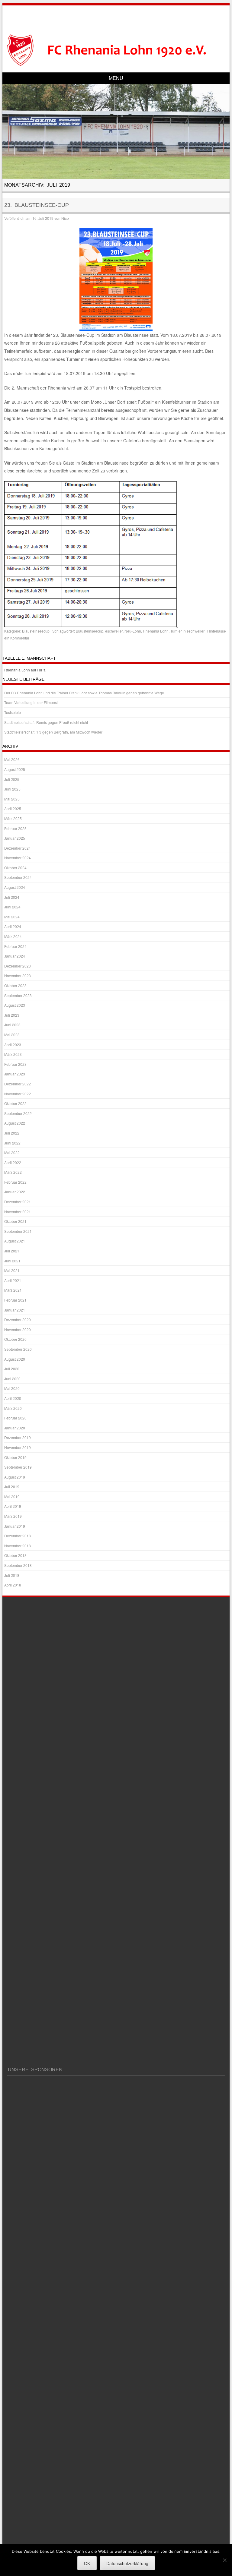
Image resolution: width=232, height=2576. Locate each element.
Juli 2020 (12, 1369)
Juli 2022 (12, 1133)
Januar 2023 (15, 1074)
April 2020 (13, 1398)
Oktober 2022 (15, 1103)
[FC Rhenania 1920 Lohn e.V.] (116, 50)
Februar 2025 (15, 828)
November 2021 (18, 1212)
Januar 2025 (15, 838)
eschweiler (114, 631)
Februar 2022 (15, 1182)
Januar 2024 (15, 956)
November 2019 (18, 1447)
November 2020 (18, 1329)
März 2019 (13, 1516)
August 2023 (15, 1005)
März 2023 (13, 1054)
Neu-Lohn (133, 631)
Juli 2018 (12, 1575)
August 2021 (15, 1241)
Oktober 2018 (15, 1555)
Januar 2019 (15, 1526)
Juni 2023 (12, 1025)
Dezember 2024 (18, 848)
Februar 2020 (15, 1418)
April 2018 (13, 1585)
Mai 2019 (12, 1496)
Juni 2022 (12, 1143)
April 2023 (13, 1045)
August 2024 (15, 887)
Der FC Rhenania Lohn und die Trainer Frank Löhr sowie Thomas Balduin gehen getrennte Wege (84, 693)
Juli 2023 (12, 1015)
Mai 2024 (12, 917)
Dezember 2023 (18, 966)
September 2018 (18, 1565)
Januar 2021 (15, 1310)
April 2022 (13, 1162)
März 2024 (13, 936)
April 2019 (13, 1506)
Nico (65, 218)
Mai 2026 (12, 759)
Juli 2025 (12, 779)
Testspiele (13, 712)
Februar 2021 (15, 1300)
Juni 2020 (12, 1379)
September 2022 (18, 1113)
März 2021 (13, 1290)
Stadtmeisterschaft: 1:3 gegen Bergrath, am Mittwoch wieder (53, 732)
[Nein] (224, 2560)
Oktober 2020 (15, 1339)
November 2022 (18, 1094)
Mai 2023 (12, 1035)
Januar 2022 (15, 1192)
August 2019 (15, 1477)
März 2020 (13, 1408)
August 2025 (15, 769)
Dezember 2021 (18, 1202)
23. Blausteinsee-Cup (37, 205)
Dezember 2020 (18, 1320)
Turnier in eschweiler (187, 631)
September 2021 (18, 1231)
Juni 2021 (12, 1261)
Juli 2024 (12, 897)
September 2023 (18, 995)
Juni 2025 (12, 789)
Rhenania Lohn (156, 631)
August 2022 (15, 1123)
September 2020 (18, 1349)
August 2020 (15, 1359)
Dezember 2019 (18, 1437)
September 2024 (18, 877)
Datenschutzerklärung (127, 2563)
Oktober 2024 (15, 868)
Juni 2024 (12, 907)
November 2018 (18, 1546)
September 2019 (18, 1467)
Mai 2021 (12, 1270)
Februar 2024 (15, 946)
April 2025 (13, 808)
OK (87, 2563)
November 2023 (18, 975)
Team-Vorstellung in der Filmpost (31, 702)
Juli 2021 (12, 1251)
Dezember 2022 (18, 1084)
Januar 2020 (15, 1428)
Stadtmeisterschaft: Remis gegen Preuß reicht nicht (46, 722)
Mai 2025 (12, 799)
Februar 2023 (15, 1064)
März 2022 (13, 1172)
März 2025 (13, 818)
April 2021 (13, 1280)
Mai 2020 (12, 1388)
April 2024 (13, 926)
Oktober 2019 (15, 1457)
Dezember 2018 (18, 1536)
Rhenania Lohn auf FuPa (25, 670)
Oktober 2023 (15, 985)
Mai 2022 (12, 1152)
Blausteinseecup (36, 631)
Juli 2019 (12, 1487)
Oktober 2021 (15, 1221)
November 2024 (18, 858)
